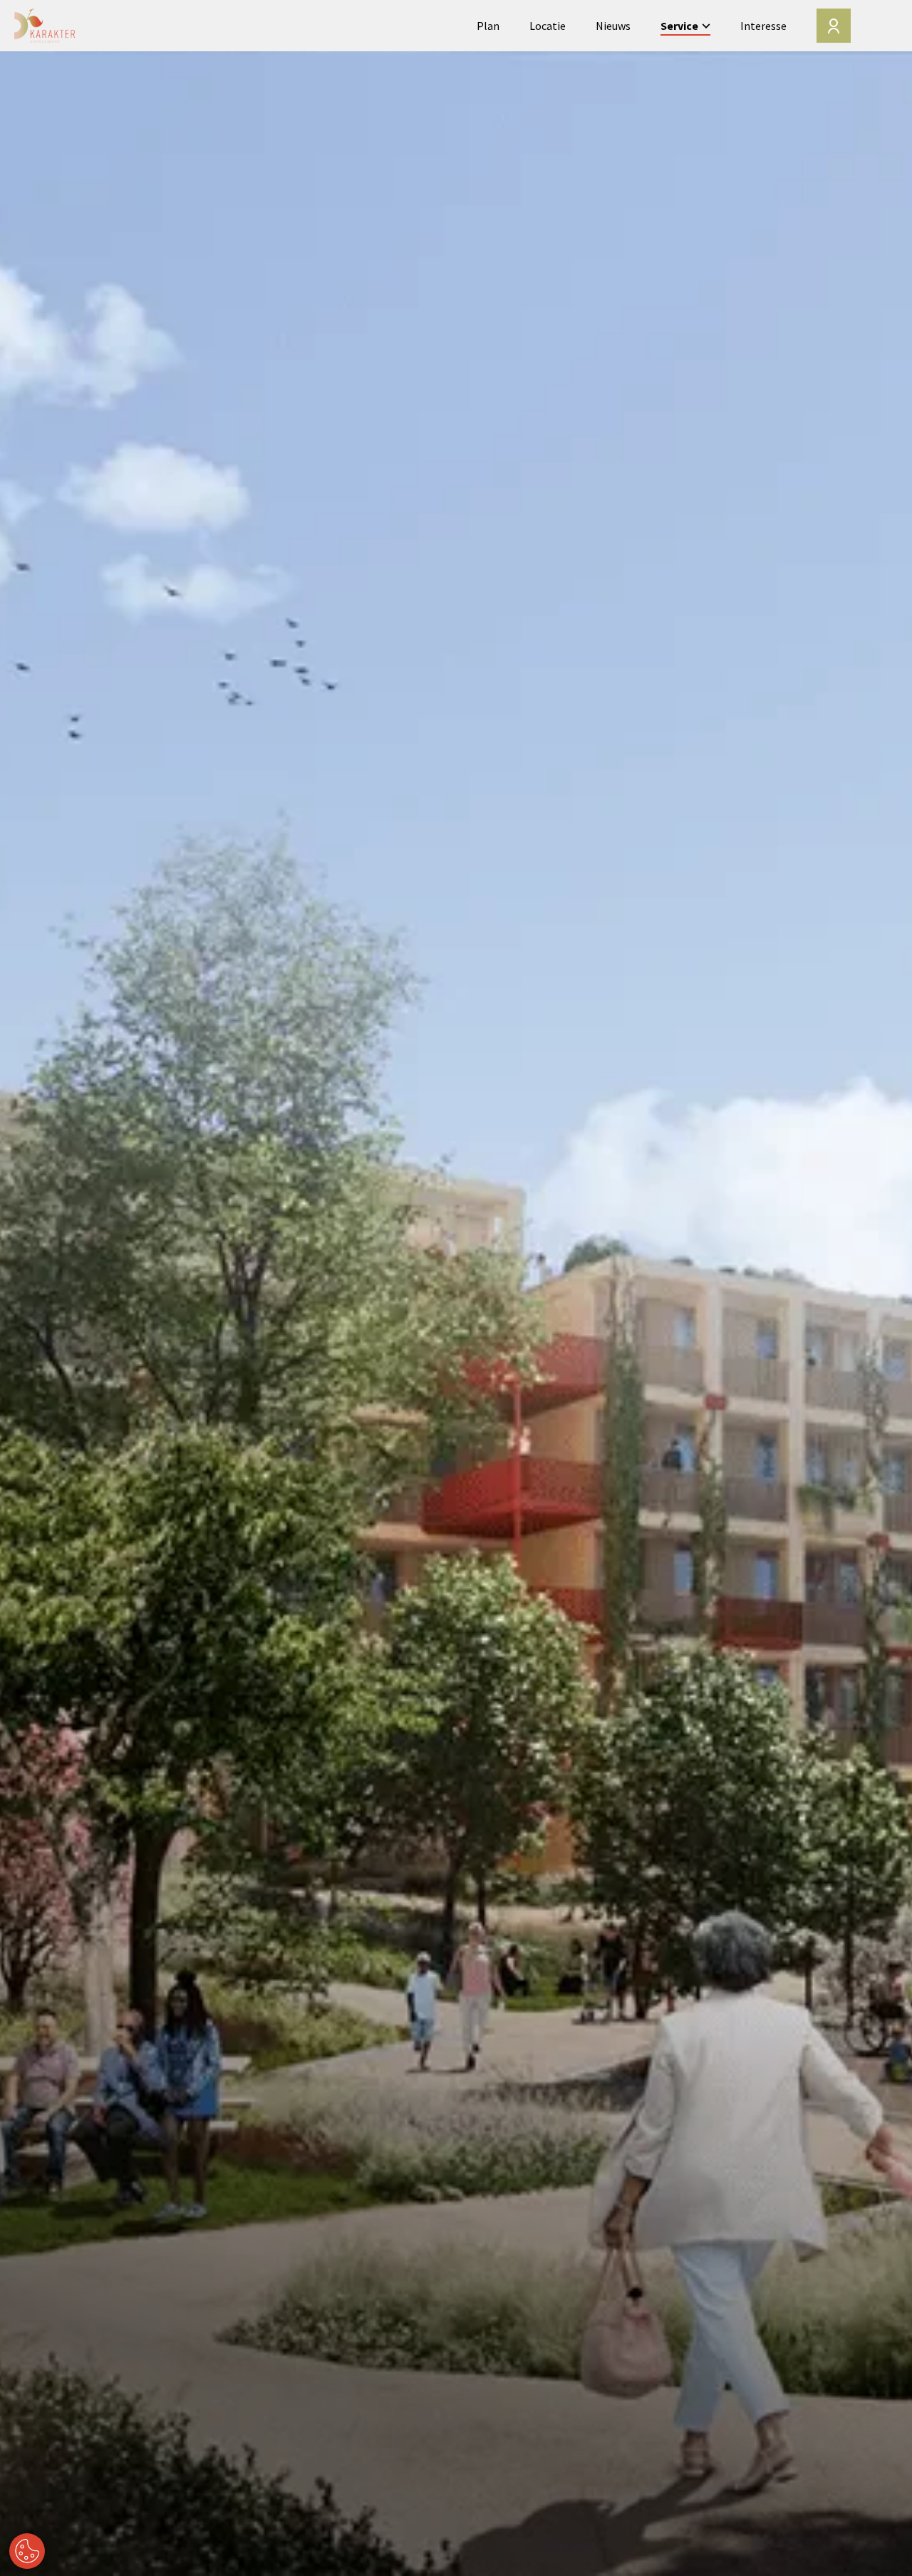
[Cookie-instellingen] (27, 2551)
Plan (488, 26)
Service (679, 26)
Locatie (548, 26)
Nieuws (613, 26)
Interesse (763, 26)
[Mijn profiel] (834, 26)
